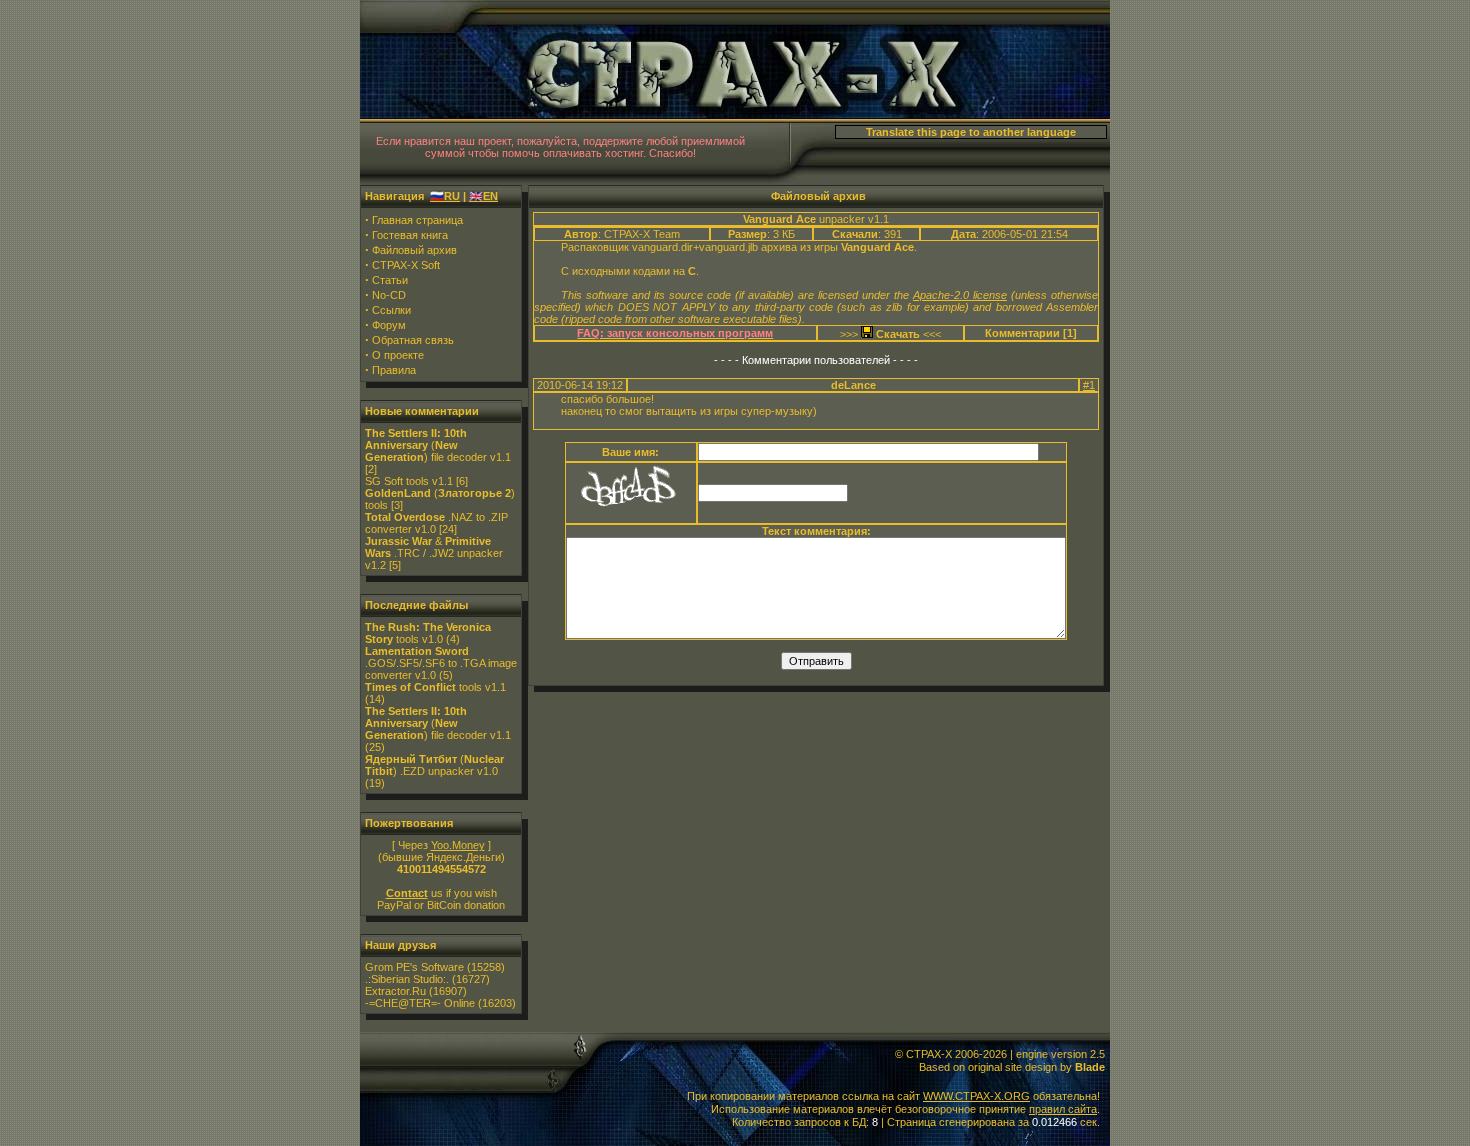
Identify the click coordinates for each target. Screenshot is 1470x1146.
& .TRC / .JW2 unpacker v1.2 (434, 553)
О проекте (398, 355)
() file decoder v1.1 (438, 445)
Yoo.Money (458, 845)
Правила (394, 370)
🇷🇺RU (445, 196)
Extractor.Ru (395, 991)
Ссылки (391, 310)
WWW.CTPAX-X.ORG (976, 1096)
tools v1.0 (428, 633)
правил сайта (1063, 1109)
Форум (389, 325)
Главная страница (417, 220)
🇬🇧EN (483, 196)
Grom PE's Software (414, 967)
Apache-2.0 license (960, 295)
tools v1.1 (435, 687)
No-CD (389, 295)
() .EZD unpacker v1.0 (434, 765)
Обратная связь (413, 340)
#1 (1089, 385)
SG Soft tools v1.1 (409, 481)
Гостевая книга (410, 235)
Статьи (390, 280)
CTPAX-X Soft (406, 265)
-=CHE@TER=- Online (420, 1003)
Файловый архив (414, 250)
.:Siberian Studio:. (407, 979)
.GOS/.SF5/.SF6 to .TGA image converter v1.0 (441, 663)
